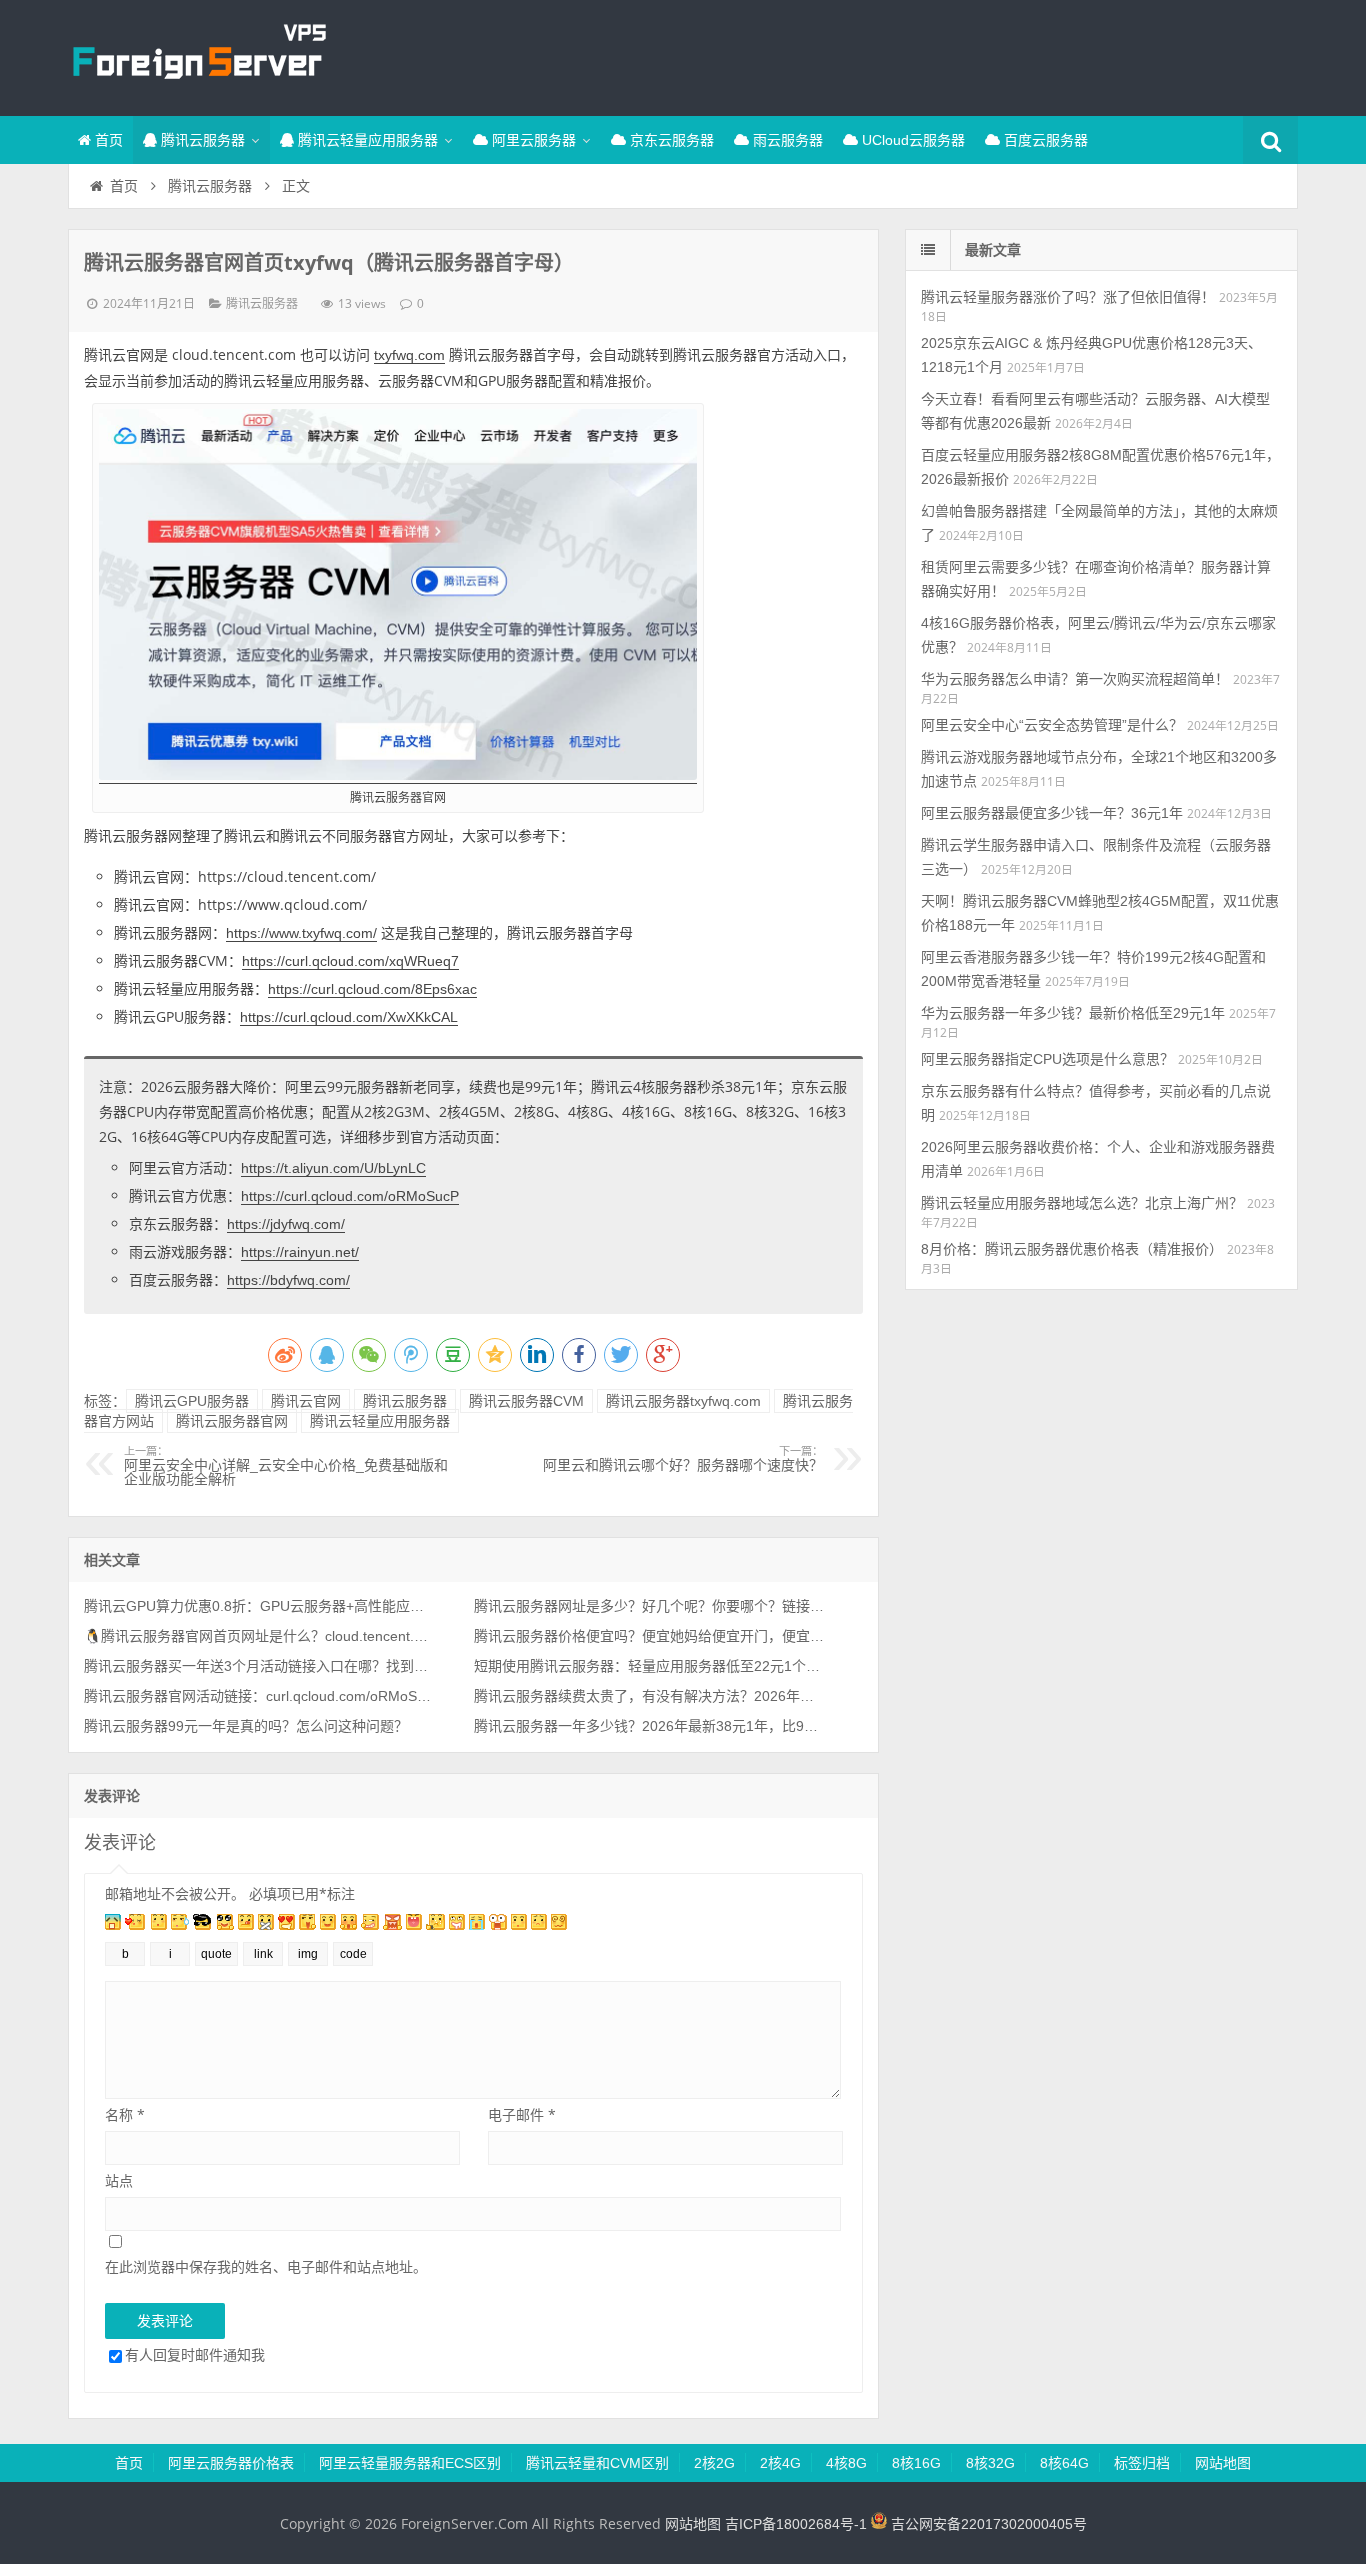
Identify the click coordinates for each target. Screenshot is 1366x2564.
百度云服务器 (1044, 140)
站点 (119, 2180)
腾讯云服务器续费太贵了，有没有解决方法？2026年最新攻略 (649, 1696)
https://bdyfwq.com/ (288, 1280)
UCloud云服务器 (911, 140)
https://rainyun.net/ (300, 1252)
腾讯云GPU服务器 (192, 1401)
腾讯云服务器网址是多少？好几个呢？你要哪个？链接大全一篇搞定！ (649, 1606)
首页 (107, 140)
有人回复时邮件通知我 (195, 2354)
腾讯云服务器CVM (526, 1401)
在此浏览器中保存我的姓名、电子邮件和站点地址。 (266, 2266)
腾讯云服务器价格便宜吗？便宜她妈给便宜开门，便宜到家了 (649, 1636)
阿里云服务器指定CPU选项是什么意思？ (1047, 1059)
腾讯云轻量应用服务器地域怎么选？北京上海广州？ (1082, 1203)
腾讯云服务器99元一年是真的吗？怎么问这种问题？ (246, 1726)
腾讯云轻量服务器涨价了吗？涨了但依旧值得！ (1068, 297)
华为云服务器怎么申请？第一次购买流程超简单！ (1075, 679)
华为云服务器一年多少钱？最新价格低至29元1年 (1073, 1013)
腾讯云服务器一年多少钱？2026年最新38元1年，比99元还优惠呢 (649, 1726)
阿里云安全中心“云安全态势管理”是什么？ (1052, 725)
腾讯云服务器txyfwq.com (683, 1401)
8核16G (916, 2463)
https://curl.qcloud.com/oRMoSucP (350, 1196)
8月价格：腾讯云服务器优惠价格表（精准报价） (1072, 1249)
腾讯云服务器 (201, 140)
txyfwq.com (409, 355)
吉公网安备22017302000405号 (987, 2524)
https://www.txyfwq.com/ (301, 933)
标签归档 (1142, 2463)
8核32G (990, 2463)
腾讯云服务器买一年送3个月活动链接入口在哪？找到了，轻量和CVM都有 (259, 1666)
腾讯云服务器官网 (232, 1421)
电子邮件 (522, 2114)
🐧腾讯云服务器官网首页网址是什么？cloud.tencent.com (259, 1636)
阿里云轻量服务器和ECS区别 (410, 2463)
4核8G (846, 2463)
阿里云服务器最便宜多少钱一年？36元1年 (1052, 813)
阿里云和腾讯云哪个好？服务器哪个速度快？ (683, 1459)
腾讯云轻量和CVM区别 (597, 2463)
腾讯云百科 (198, 55)
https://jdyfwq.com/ (286, 1224)
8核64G (1064, 2463)
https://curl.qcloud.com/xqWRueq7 (350, 961)
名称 (125, 2114)
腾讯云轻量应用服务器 (366, 140)
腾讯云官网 (306, 1401)
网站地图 (1223, 2463)
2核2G (714, 2463)
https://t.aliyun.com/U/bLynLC (333, 1168)
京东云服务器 (670, 140)
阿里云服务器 (532, 140)
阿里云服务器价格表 (231, 2463)
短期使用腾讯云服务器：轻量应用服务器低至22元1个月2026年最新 (649, 1666)
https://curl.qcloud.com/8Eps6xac (372, 989)
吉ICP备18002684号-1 (796, 2524)
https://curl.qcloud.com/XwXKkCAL (349, 1017)
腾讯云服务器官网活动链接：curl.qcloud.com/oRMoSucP (259, 1696)
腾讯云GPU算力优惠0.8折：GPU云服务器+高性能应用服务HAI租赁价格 (259, 1606)
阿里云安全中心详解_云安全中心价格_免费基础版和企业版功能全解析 (286, 1466)
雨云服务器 (786, 140)
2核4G (780, 2463)
